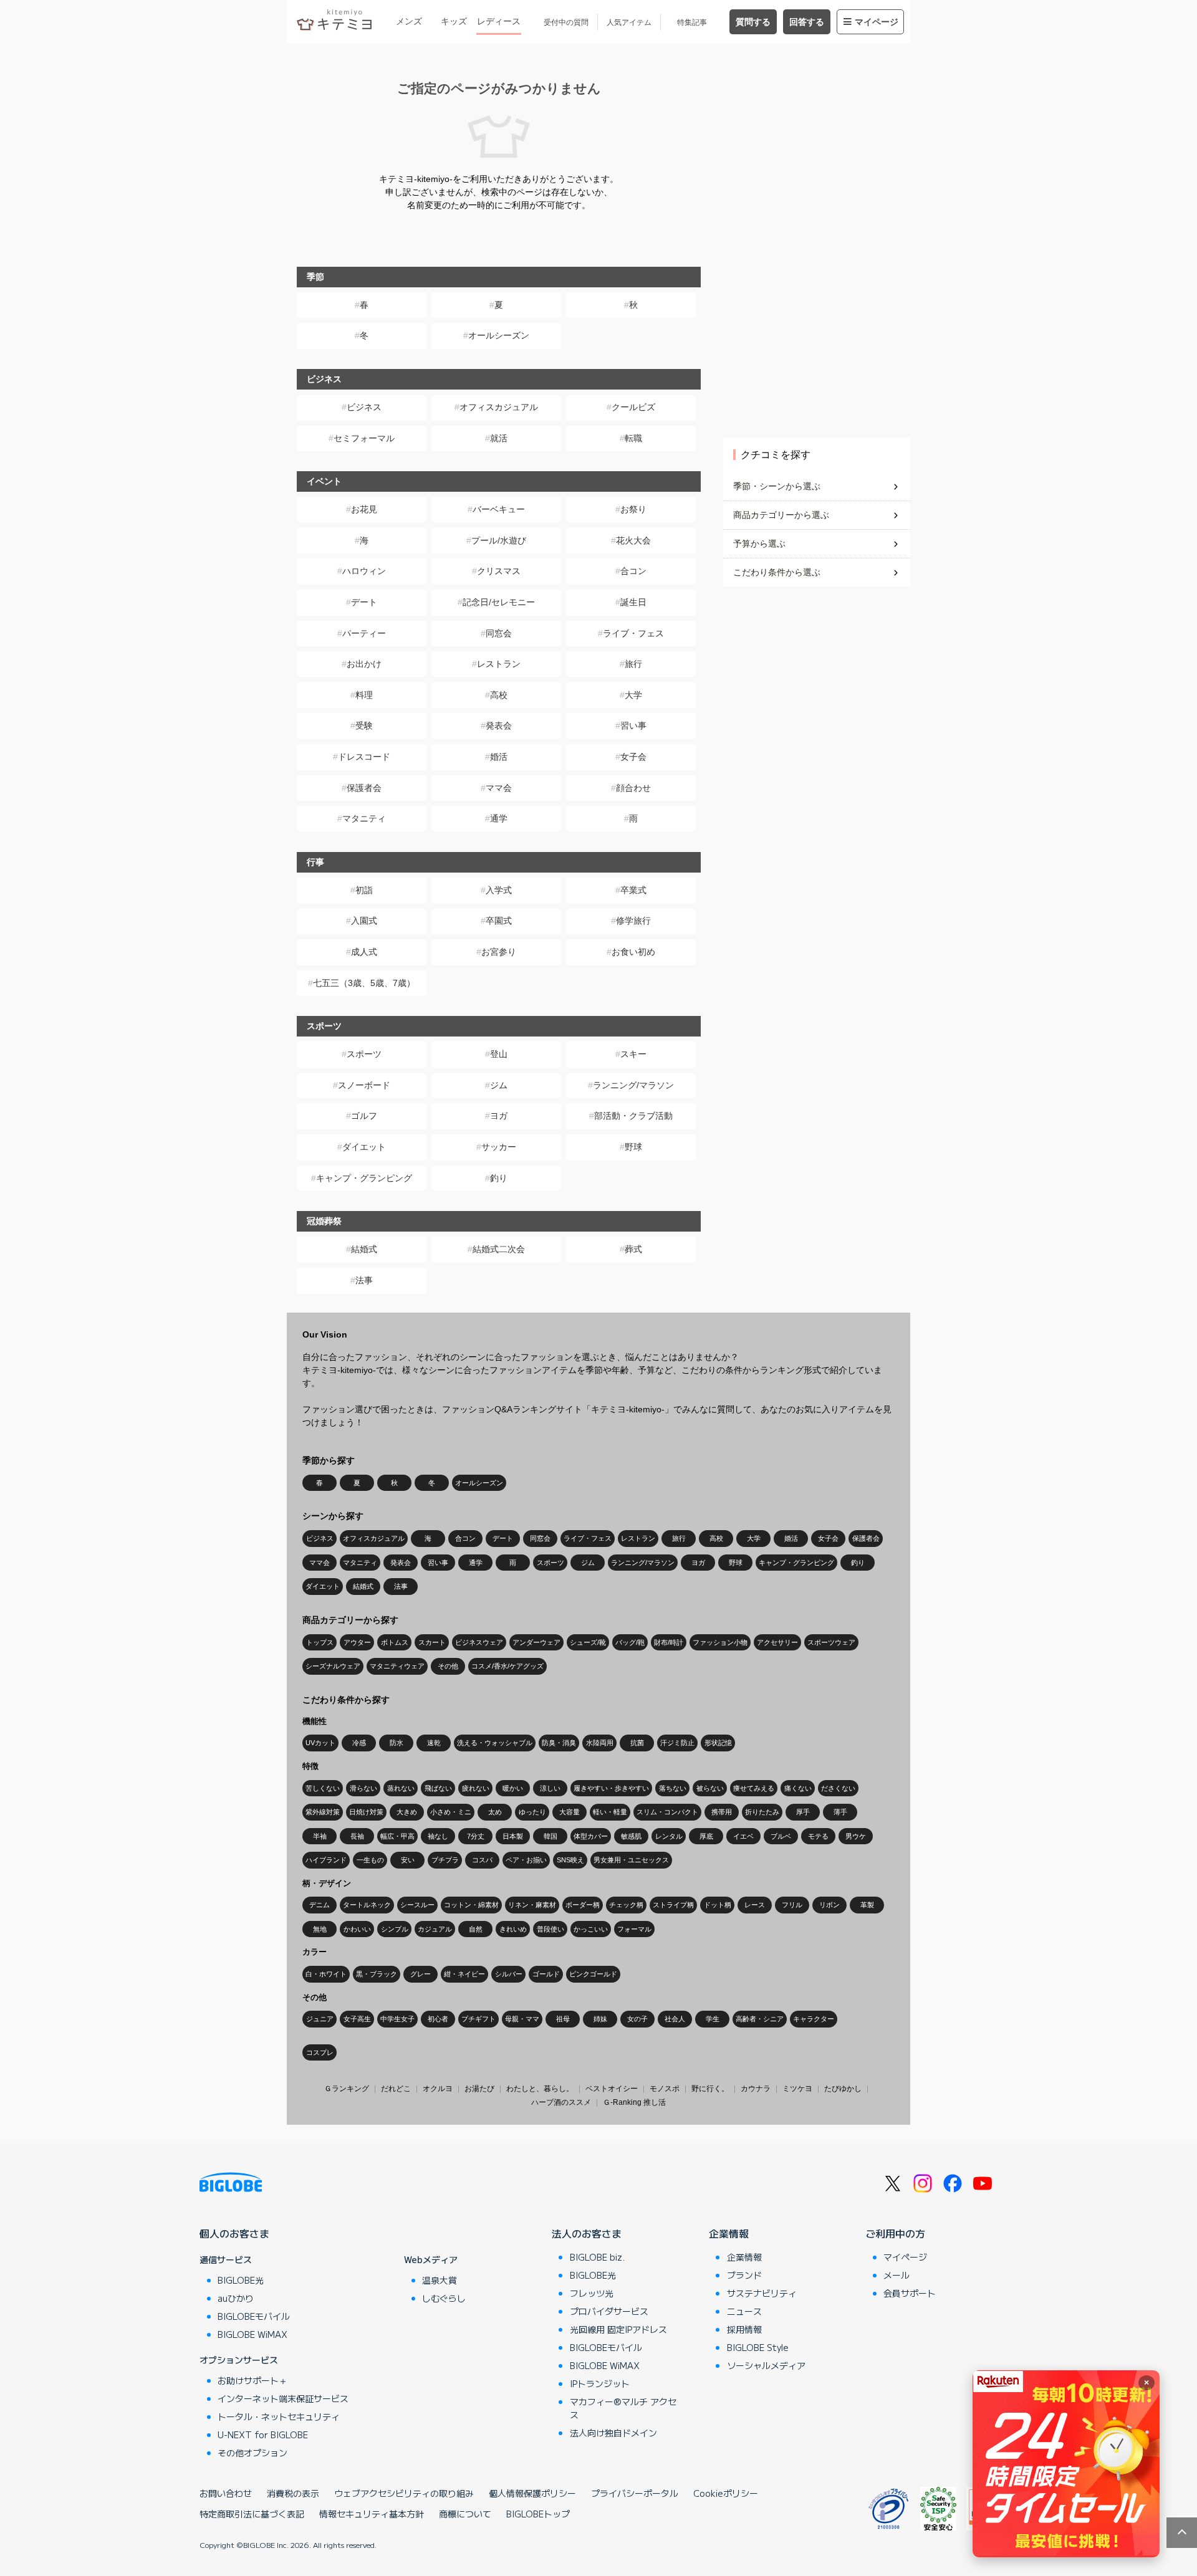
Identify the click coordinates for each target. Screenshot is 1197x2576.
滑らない (363, 1788)
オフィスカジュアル (499, 407)
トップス (320, 1642)
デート (364, 602)
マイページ (877, 22)
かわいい (357, 1929)
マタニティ (364, 818)
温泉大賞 (440, 2280)
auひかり (236, 2298)
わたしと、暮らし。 (540, 2089)
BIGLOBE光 (241, 2280)
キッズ (454, 21)
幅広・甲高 (397, 1836)
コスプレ (320, 2052)
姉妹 (600, 2019)
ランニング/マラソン (633, 1085)
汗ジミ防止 (677, 1743)
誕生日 (633, 602)
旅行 (633, 664)
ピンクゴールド (593, 1974)
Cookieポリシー (726, 2493)
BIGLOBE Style (758, 2347)
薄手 (840, 1812)
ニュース (744, 2311)
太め (495, 1812)
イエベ (743, 1836)
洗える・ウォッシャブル (495, 1743)
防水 (397, 1743)
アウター (357, 1642)
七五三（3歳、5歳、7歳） (364, 983)
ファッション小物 (720, 1642)
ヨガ (499, 1116)
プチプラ (445, 1860)
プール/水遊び (499, 540)
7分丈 (476, 1836)
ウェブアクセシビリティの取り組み (404, 2493)
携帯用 (722, 1812)
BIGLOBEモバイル (254, 2316)
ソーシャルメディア (766, 2365)
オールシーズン (499, 335)
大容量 (570, 1812)
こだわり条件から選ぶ (777, 572)
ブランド (744, 2275)
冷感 (359, 1743)
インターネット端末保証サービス (283, 2398)
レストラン (499, 664)
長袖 (357, 1836)
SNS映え (570, 1860)
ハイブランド (326, 1860)
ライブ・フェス (633, 633)
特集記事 (692, 22)
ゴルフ (364, 1116)
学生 (713, 2019)
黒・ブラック (377, 1974)
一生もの (370, 1860)
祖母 (563, 2019)
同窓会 (499, 633)
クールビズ (633, 407)
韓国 (550, 1836)
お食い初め (633, 952)
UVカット (320, 1743)
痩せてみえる (754, 1788)
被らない (710, 1788)
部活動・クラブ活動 (633, 1116)
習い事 (633, 725)
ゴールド (546, 1974)
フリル (792, 1905)
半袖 (320, 1836)
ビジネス (364, 407)
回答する (807, 22)
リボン (829, 1905)
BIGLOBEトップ (538, 2514)
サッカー (499, 1147)
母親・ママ (522, 2019)
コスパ (482, 1860)
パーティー (364, 633)
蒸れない (401, 1788)
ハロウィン (364, 571)
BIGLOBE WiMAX (252, 2334)
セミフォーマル (364, 438)
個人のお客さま (234, 2233)
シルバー (509, 1974)
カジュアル (435, 1929)
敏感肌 (631, 1836)
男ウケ (856, 1836)
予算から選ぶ (759, 543)
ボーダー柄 (583, 1905)
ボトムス (395, 1642)
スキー (633, 1054)
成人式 (364, 952)
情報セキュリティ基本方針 (372, 2514)
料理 (364, 695)
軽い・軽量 (610, 1812)
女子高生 (357, 2019)
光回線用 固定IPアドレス (618, 2329)
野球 (633, 1147)
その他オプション (252, 2453)
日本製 (513, 1836)
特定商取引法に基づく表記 (252, 2514)
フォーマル (634, 1929)
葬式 (633, 1249)
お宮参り (499, 952)
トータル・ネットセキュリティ (279, 2416)
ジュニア (320, 2019)
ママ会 (499, 788)
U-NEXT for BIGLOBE (263, 2435)
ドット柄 (718, 1905)
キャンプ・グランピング (364, 1178)
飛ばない (438, 1788)
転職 (633, 438)
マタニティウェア (397, 1666)
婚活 (499, 757)
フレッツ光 (592, 2293)
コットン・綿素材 (471, 1905)
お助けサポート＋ (252, 2380)
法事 (364, 1280)
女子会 (633, 757)
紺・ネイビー (464, 1974)
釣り (499, 1178)
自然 (476, 1929)
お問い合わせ (226, 2493)
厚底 (706, 1836)
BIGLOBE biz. (597, 2257)
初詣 (364, 890)
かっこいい (591, 1929)
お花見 (364, 509)
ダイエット (364, 1147)
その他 (448, 1666)
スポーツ (364, 1054)
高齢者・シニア (760, 2019)
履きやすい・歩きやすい (611, 1788)
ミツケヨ (797, 2089)
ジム (499, 1085)
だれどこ (396, 2089)
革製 (867, 1905)
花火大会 (633, 540)
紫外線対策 (323, 1812)
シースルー (417, 1905)
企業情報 (729, 2233)
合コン (633, 571)
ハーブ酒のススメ (561, 2102)
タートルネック (367, 1905)
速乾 (434, 1743)
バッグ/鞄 (630, 1642)
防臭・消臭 (559, 1743)
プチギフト (478, 2019)
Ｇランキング (347, 2089)
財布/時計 (669, 1642)
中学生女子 (397, 2019)
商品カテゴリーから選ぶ (781, 515)
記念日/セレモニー (499, 602)
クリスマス (499, 571)
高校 (499, 695)
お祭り (633, 509)
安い (408, 1860)
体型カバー (591, 1836)
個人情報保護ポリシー (532, 2493)
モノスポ (665, 2089)
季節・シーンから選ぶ (777, 486)
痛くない (798, 1788)
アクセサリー (777, 1642)
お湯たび (479, 2089)
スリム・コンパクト (667, 1812)
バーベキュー (499, 509)
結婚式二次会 (499, 1249)
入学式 (499, 890)
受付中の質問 (566, 22)
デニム (320, 1905)
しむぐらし (444, 2298)
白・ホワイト (326, 1974)
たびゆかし (843, 2089)
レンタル (669, 1836)
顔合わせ (633, 788)
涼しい (550, 1788)
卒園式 (499, 921)
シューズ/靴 (588, 1642)
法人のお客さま (587, 2233)
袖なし (438, 1836)
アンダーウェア (536, 1642)
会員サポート (910, 2293)
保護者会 (364, 788)
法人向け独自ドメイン (613, 2433)
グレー (421, 1974)
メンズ (409, 21)
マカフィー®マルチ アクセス (623, 2408)
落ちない (673, 1788)
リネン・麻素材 (532, 1905)
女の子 (637, 2019)
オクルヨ (438, 2089)
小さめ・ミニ (451, 1812)
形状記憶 (718, 1743)
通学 (499, 818)
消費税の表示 (293, 2493)
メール (897, 2275)
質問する (753, 22)
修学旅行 (633, 921)
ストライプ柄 (673, 1905)
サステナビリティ (762, 2293)
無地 (320, 1929)
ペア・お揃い (526, 1860)
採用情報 (744, 2329)
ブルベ (781, 1836)
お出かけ (364, 664)
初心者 (438, 2019)
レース (755, 1905)
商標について (465, 2514)
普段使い (550, 1929)
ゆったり (532, 1812)
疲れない (476, 1788)
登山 (499, 1054)
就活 (499, 438)
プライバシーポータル (635, 2493)
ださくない (838, 1788)
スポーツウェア (831, 1642)
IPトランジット (600, 2383)
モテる (818, 1836)
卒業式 (633, 890)
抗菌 (637, 1743)
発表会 (499, 725)
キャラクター (814, 2019)
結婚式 (364, 1249)
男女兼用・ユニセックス (631, 1860)
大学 (633, 695)
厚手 (803, 1812)
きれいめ (513, 1929)
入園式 (364, 921)
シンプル (395, 1929)
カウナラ (756, 2089)
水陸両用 (600, 1743)
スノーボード (364, 1085)
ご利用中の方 (895, 2233)
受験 (364, 725)
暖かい (513, 1788)
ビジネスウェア (479, 1642)
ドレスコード (364, 757)
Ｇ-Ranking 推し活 (634, 2102)
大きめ (407, 1812)
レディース (499, 21)
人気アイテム (629, 22)
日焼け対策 (366, 1812)
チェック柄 (626, 1905)
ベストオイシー (612, 2089)
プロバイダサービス (609, 2311)
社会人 (675, 2019)
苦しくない (323, 1788)
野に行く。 (710, 2089)
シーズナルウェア (333, 1666)
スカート (432, 1642)
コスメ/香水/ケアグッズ (507, 1666)
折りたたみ (762, 1812)
